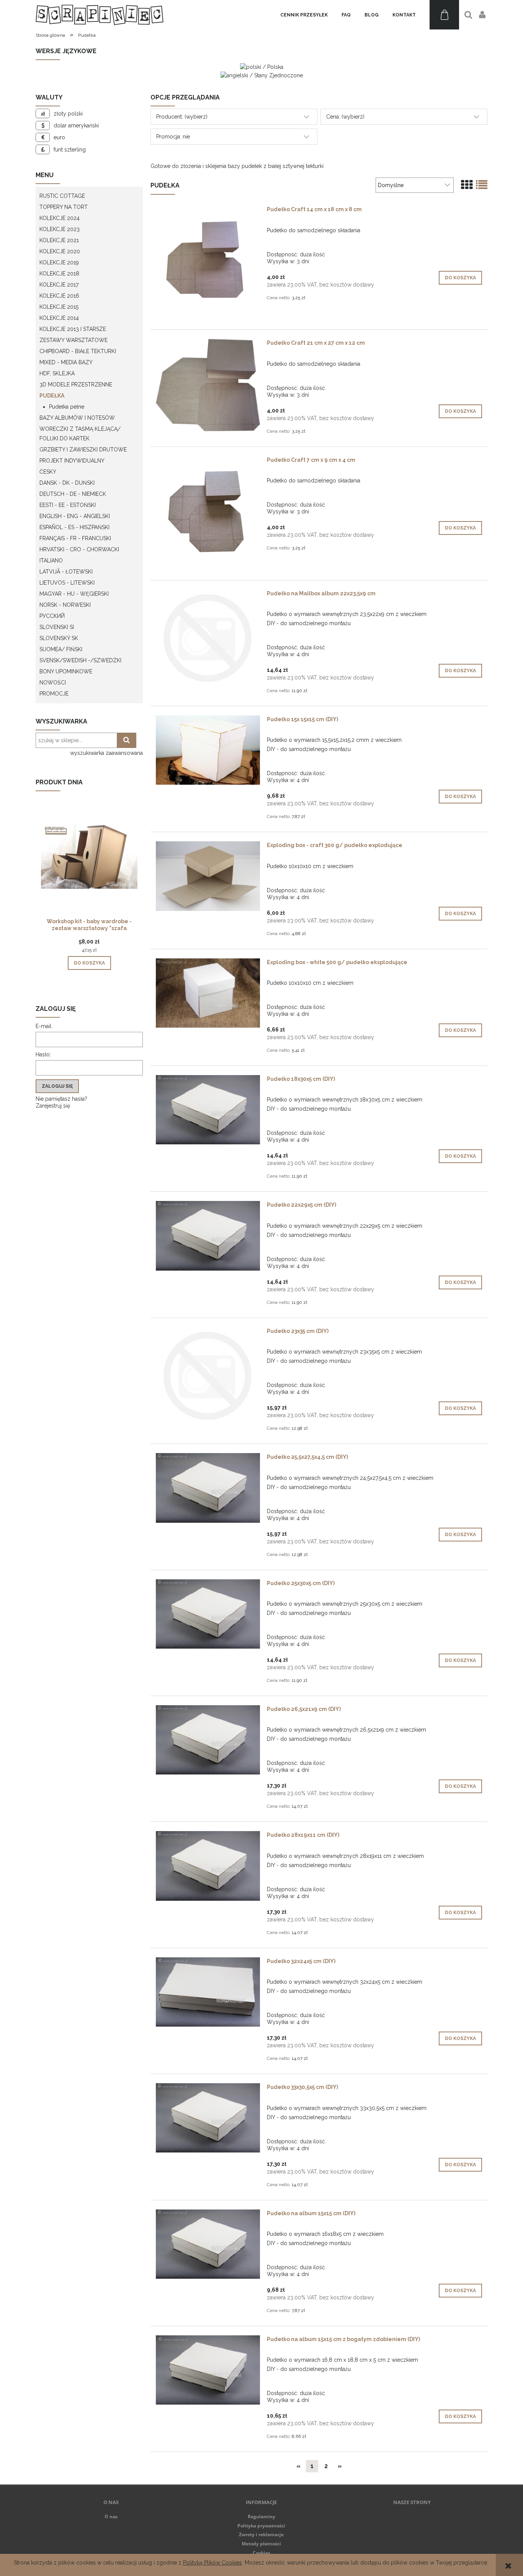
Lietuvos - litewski (67, 583)
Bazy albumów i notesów (77, 418)
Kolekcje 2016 (59, 296)
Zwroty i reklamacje (261, 2534)
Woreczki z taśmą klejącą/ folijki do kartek (80, 434)
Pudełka (52, 396)
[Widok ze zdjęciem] (467, 185)
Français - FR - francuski (75, 538)
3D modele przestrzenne (76, 385)
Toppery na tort (64, 207)
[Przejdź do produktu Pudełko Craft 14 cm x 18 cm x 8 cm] (208, 263)
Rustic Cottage (62, 196)
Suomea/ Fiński (61, 649)
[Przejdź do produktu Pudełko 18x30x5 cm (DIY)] (208, 1110)
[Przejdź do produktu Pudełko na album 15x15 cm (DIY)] (208, 2244)
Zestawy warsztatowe (74, 340)
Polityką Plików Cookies (212, 2563)
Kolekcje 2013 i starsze (73, 329)
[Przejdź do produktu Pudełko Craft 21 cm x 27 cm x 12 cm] (208, 385)
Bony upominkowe (66, 671)
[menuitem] (304, 15)
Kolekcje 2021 (59, 240)
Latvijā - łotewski (66, 572)
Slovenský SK (59, 638)
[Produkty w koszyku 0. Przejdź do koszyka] (444, 15)
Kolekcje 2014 (59, 318)
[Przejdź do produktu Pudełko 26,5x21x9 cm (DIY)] (208, 1740)
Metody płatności (261, 2544)
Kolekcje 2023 (60, 229)
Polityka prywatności (261, 2526)
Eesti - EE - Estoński (68, 505)
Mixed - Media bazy (66, 362)
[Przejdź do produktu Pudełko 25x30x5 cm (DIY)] (208, 1614)
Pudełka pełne (67, 407)
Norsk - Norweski (65, 605)
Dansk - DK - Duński (67, 483)
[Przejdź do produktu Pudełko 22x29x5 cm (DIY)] (208, 1236)
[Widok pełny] (482, 185)
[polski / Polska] (262, 67)
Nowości (53, 683)
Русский (52, 616)
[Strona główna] (100, 15)
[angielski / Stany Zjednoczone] (262, 75)
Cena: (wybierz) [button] (345, 117)
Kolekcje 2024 (60, 218)
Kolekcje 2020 (60, 251)
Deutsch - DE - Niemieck (73, 494)
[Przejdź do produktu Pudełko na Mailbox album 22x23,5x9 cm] (208, 638)
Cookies (261, 2553)
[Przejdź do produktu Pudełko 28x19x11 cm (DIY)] (208, 1866)
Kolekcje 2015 (59, 307)
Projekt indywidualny (72, 461)
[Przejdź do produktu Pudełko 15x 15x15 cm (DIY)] (208, 750)
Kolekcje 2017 (59, 285)
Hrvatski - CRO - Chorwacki (79, 549)
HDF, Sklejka (57, 373)
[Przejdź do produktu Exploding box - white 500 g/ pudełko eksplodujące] (208, 993)
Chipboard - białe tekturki (78, 351)
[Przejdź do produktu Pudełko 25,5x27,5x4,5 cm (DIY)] (208, 1488)
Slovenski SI (57, 627)
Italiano (51, 560)
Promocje (54, 694)
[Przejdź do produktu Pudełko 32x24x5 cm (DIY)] (208, 1992)
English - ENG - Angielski (75, 516)
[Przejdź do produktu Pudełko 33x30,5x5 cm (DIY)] (208, 2118)
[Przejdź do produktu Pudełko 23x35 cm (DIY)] (208, 1376)
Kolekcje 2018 (59, 274)
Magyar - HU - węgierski (74, 594)
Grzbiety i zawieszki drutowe (83, 450)
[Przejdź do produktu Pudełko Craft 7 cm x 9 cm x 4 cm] (208, 513)
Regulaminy (261, 2517)
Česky (48, 472)
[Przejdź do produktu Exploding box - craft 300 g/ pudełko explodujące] (208, 876)
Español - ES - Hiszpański (74, 527)
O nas (111, 2517)
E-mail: (44, 1026)
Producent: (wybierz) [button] (182, 117)
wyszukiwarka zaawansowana (106, 753)
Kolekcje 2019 (59, 262)
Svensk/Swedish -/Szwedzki (80, 660)
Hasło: (43, 1054)
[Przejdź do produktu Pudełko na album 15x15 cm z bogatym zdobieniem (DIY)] (208, 2370)
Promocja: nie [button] (173, 137)
